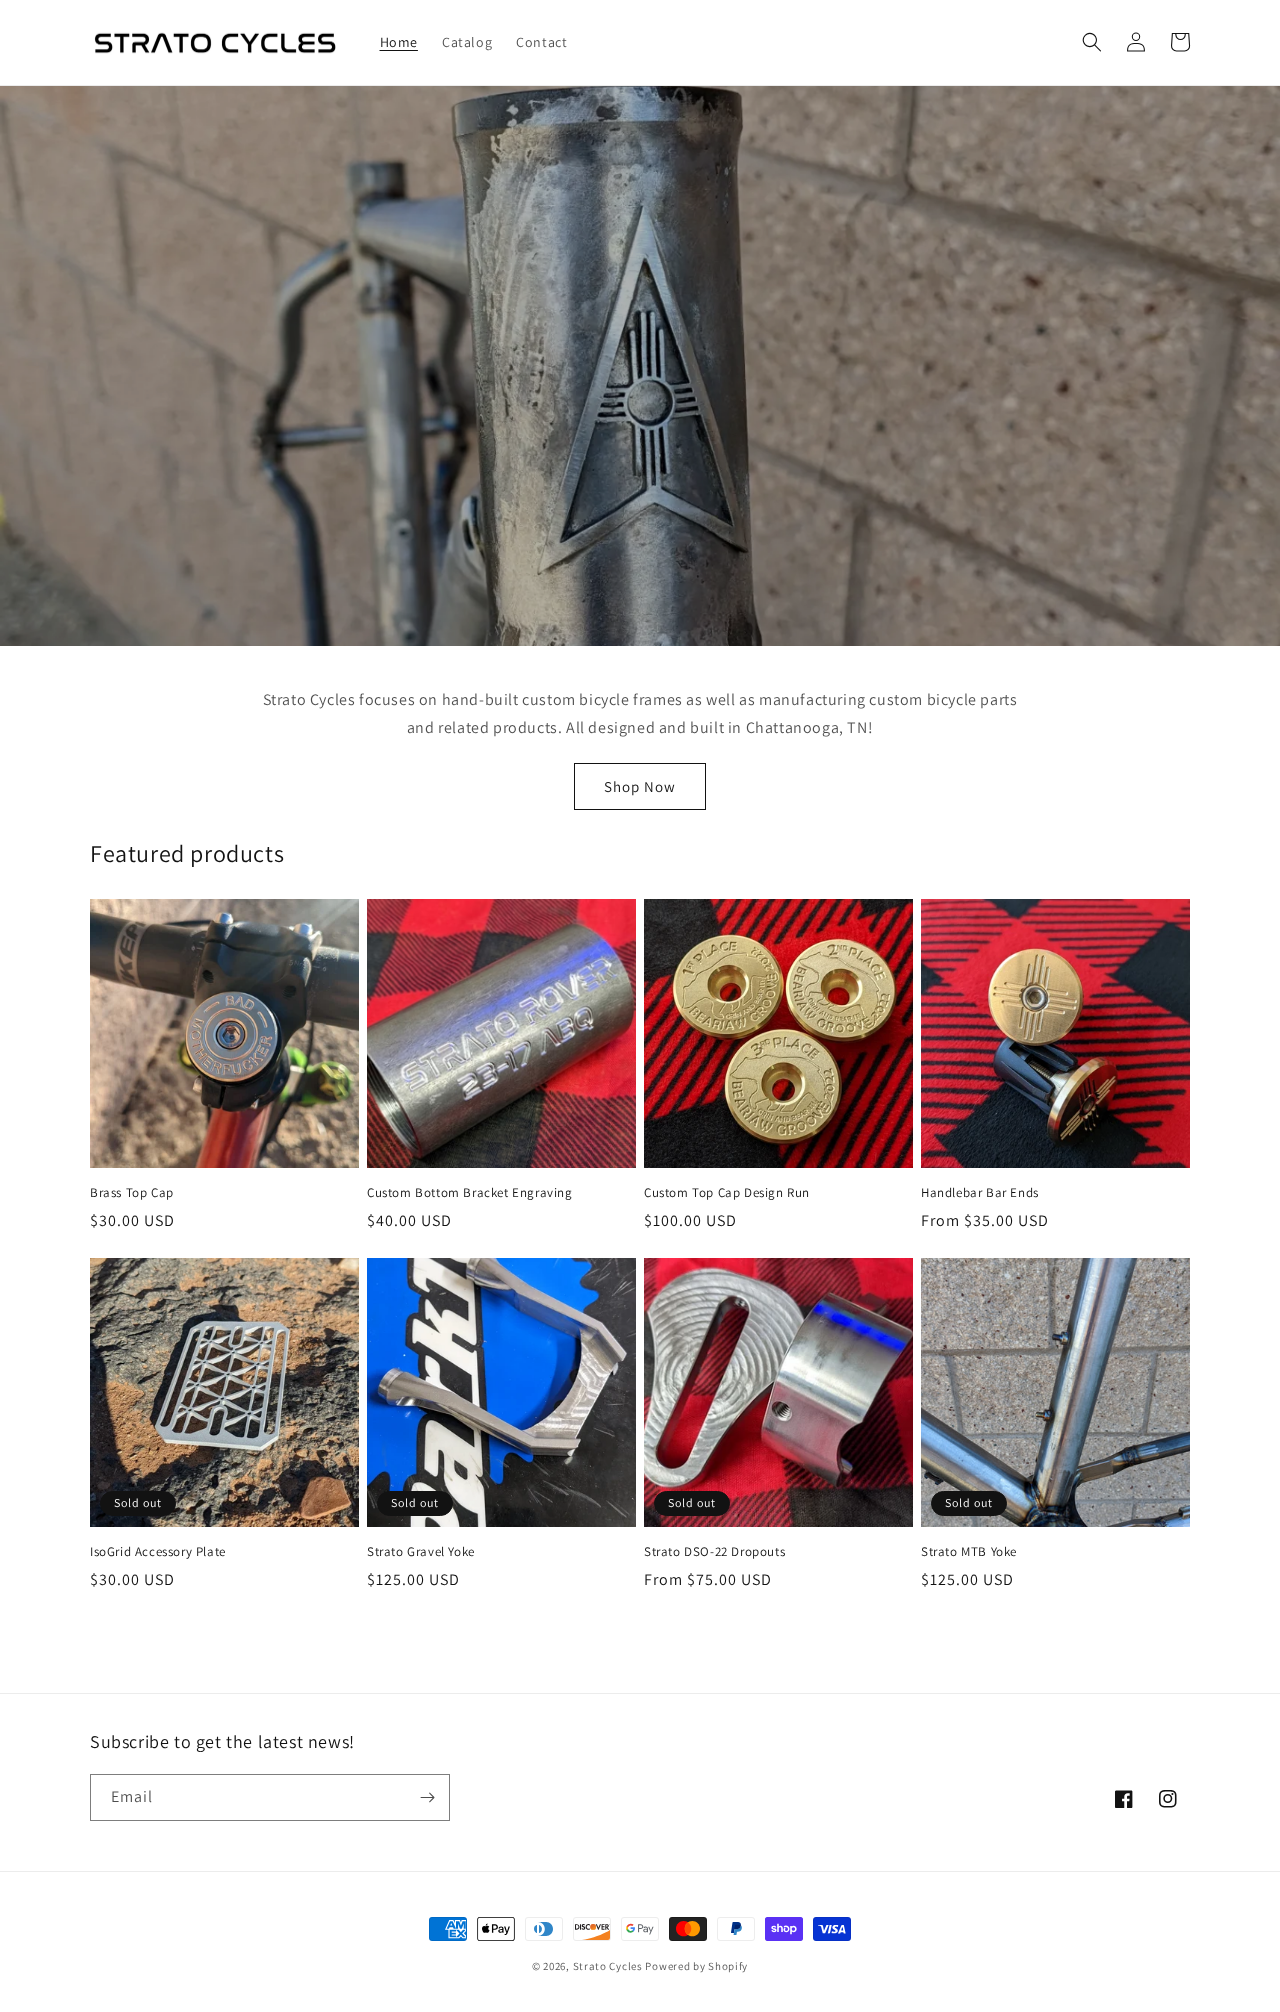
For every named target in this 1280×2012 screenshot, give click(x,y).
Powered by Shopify (696, 1966)
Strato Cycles (608, 1966)
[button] (1092, 42)
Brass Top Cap (132, 1193)
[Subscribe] (427, 1797)
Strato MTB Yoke (969, 1552)
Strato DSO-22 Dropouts (714, 1552)
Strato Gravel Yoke (421, 1552)
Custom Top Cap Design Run (727, 1193)
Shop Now (640, 786)
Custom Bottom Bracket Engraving (470, 1193)
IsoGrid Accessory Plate (158, 1552)
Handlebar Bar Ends (980, 1193)
